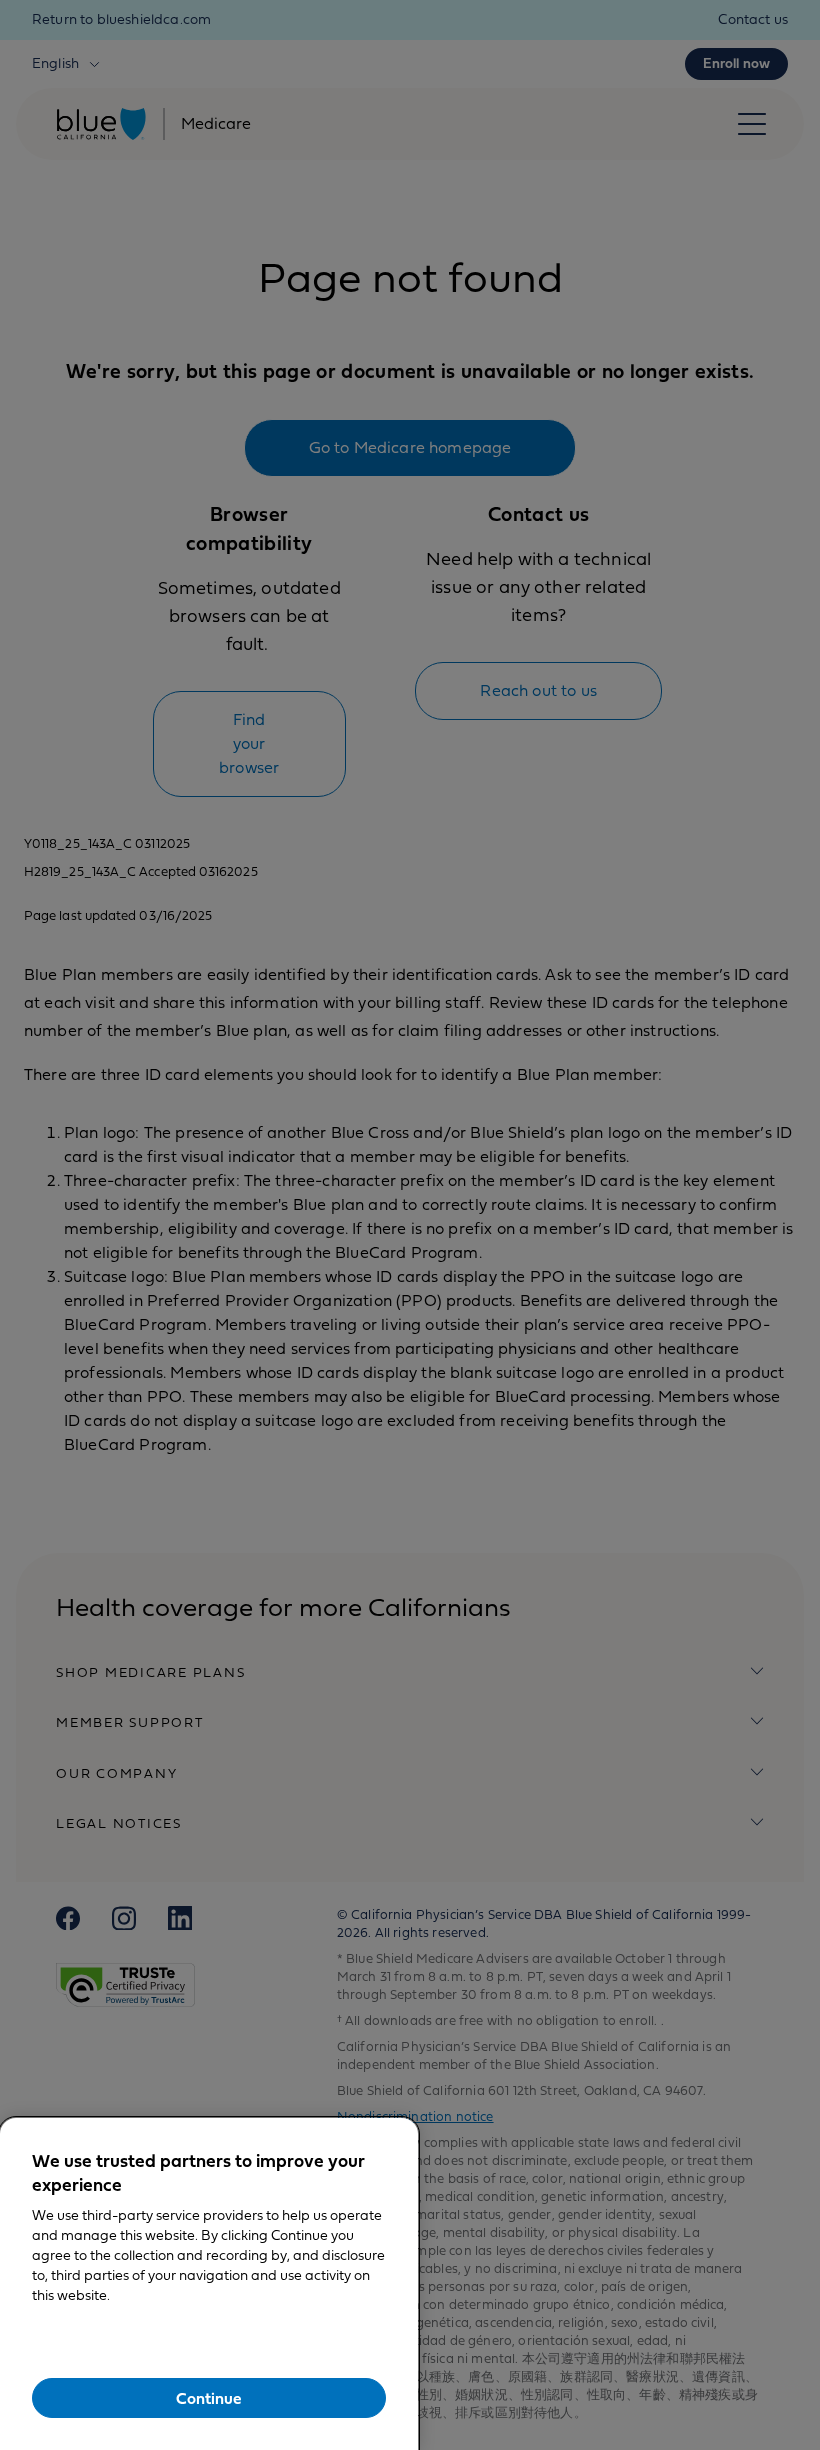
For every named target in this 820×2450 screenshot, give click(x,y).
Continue (209, 2399)
